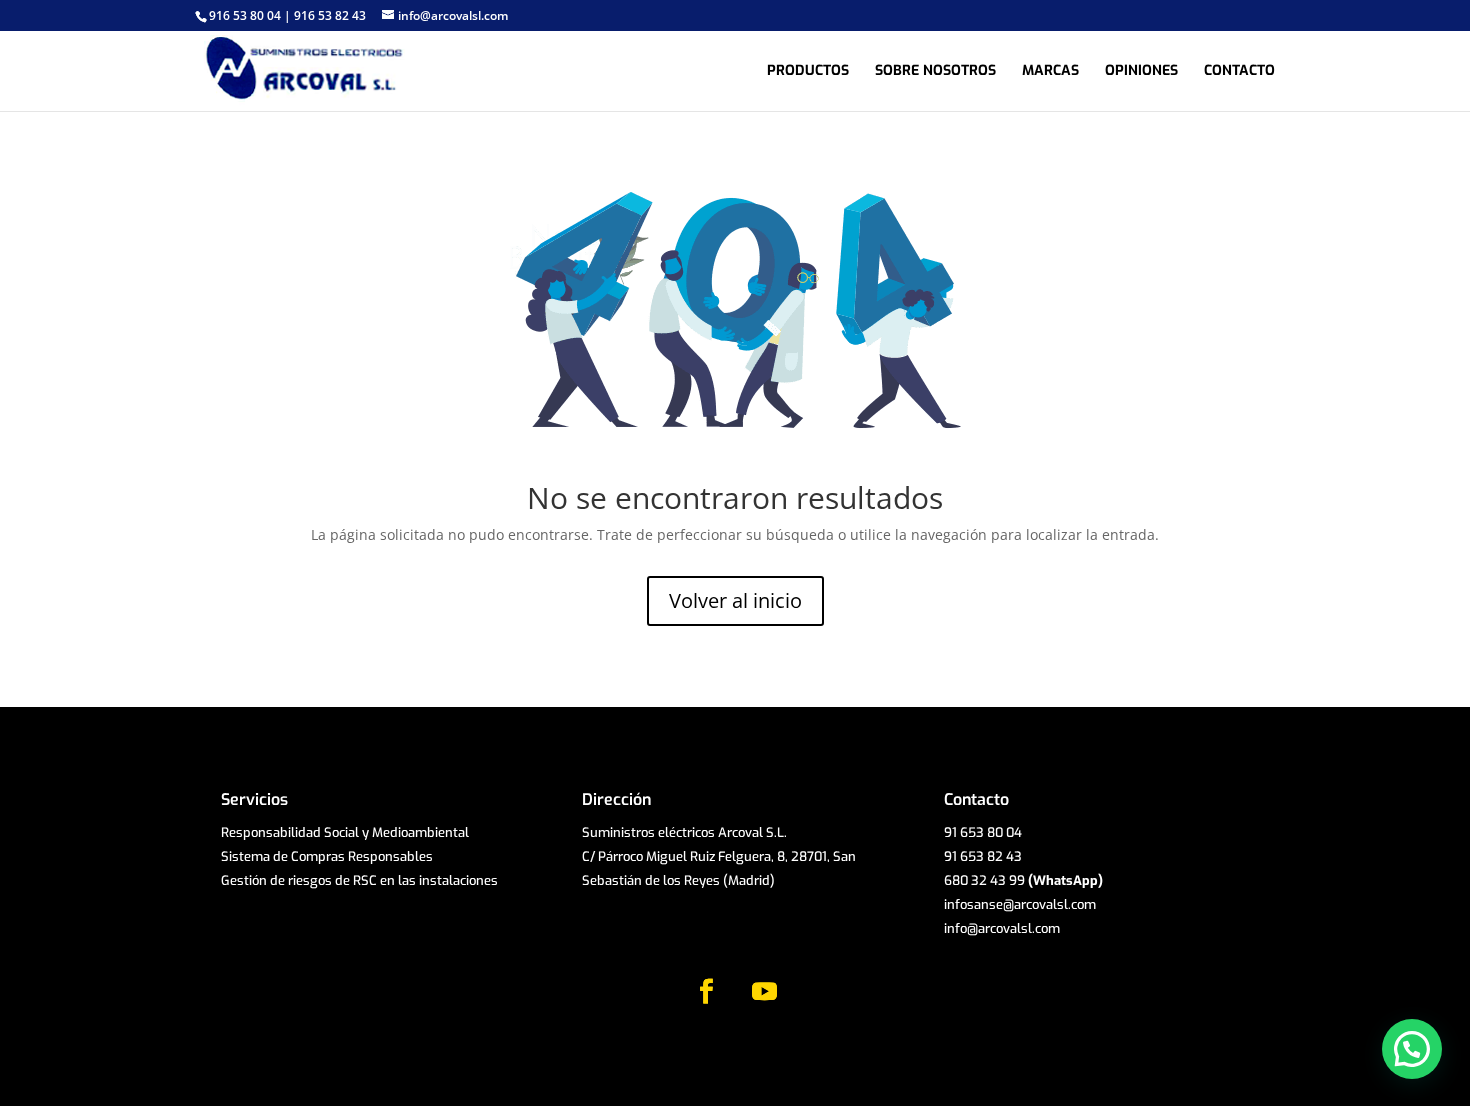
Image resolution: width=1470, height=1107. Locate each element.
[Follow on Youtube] (764, 992)
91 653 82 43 (983, 856)
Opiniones (1141, 72)
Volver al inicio (735, 600)
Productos (808, 72)
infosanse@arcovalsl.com (1020, 904)
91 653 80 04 (983, 832)
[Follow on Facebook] (706, 992)
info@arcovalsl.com (1002, 928)
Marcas (1050, 72)
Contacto (1239, 72)
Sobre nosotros (935, 72)
